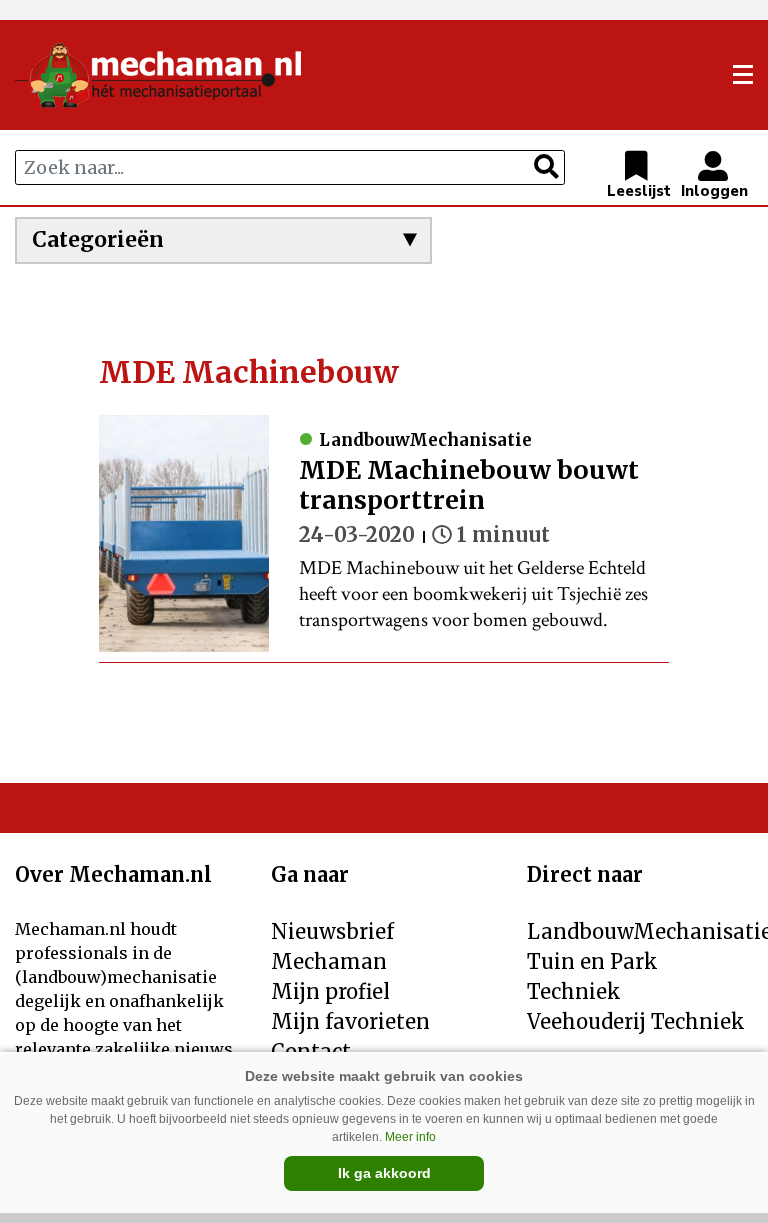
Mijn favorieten (350, 1021)
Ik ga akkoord (384, 1173)
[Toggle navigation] (743, 75)
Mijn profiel (330, 991)
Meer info (410, 1137)
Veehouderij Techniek (636, 1021)
